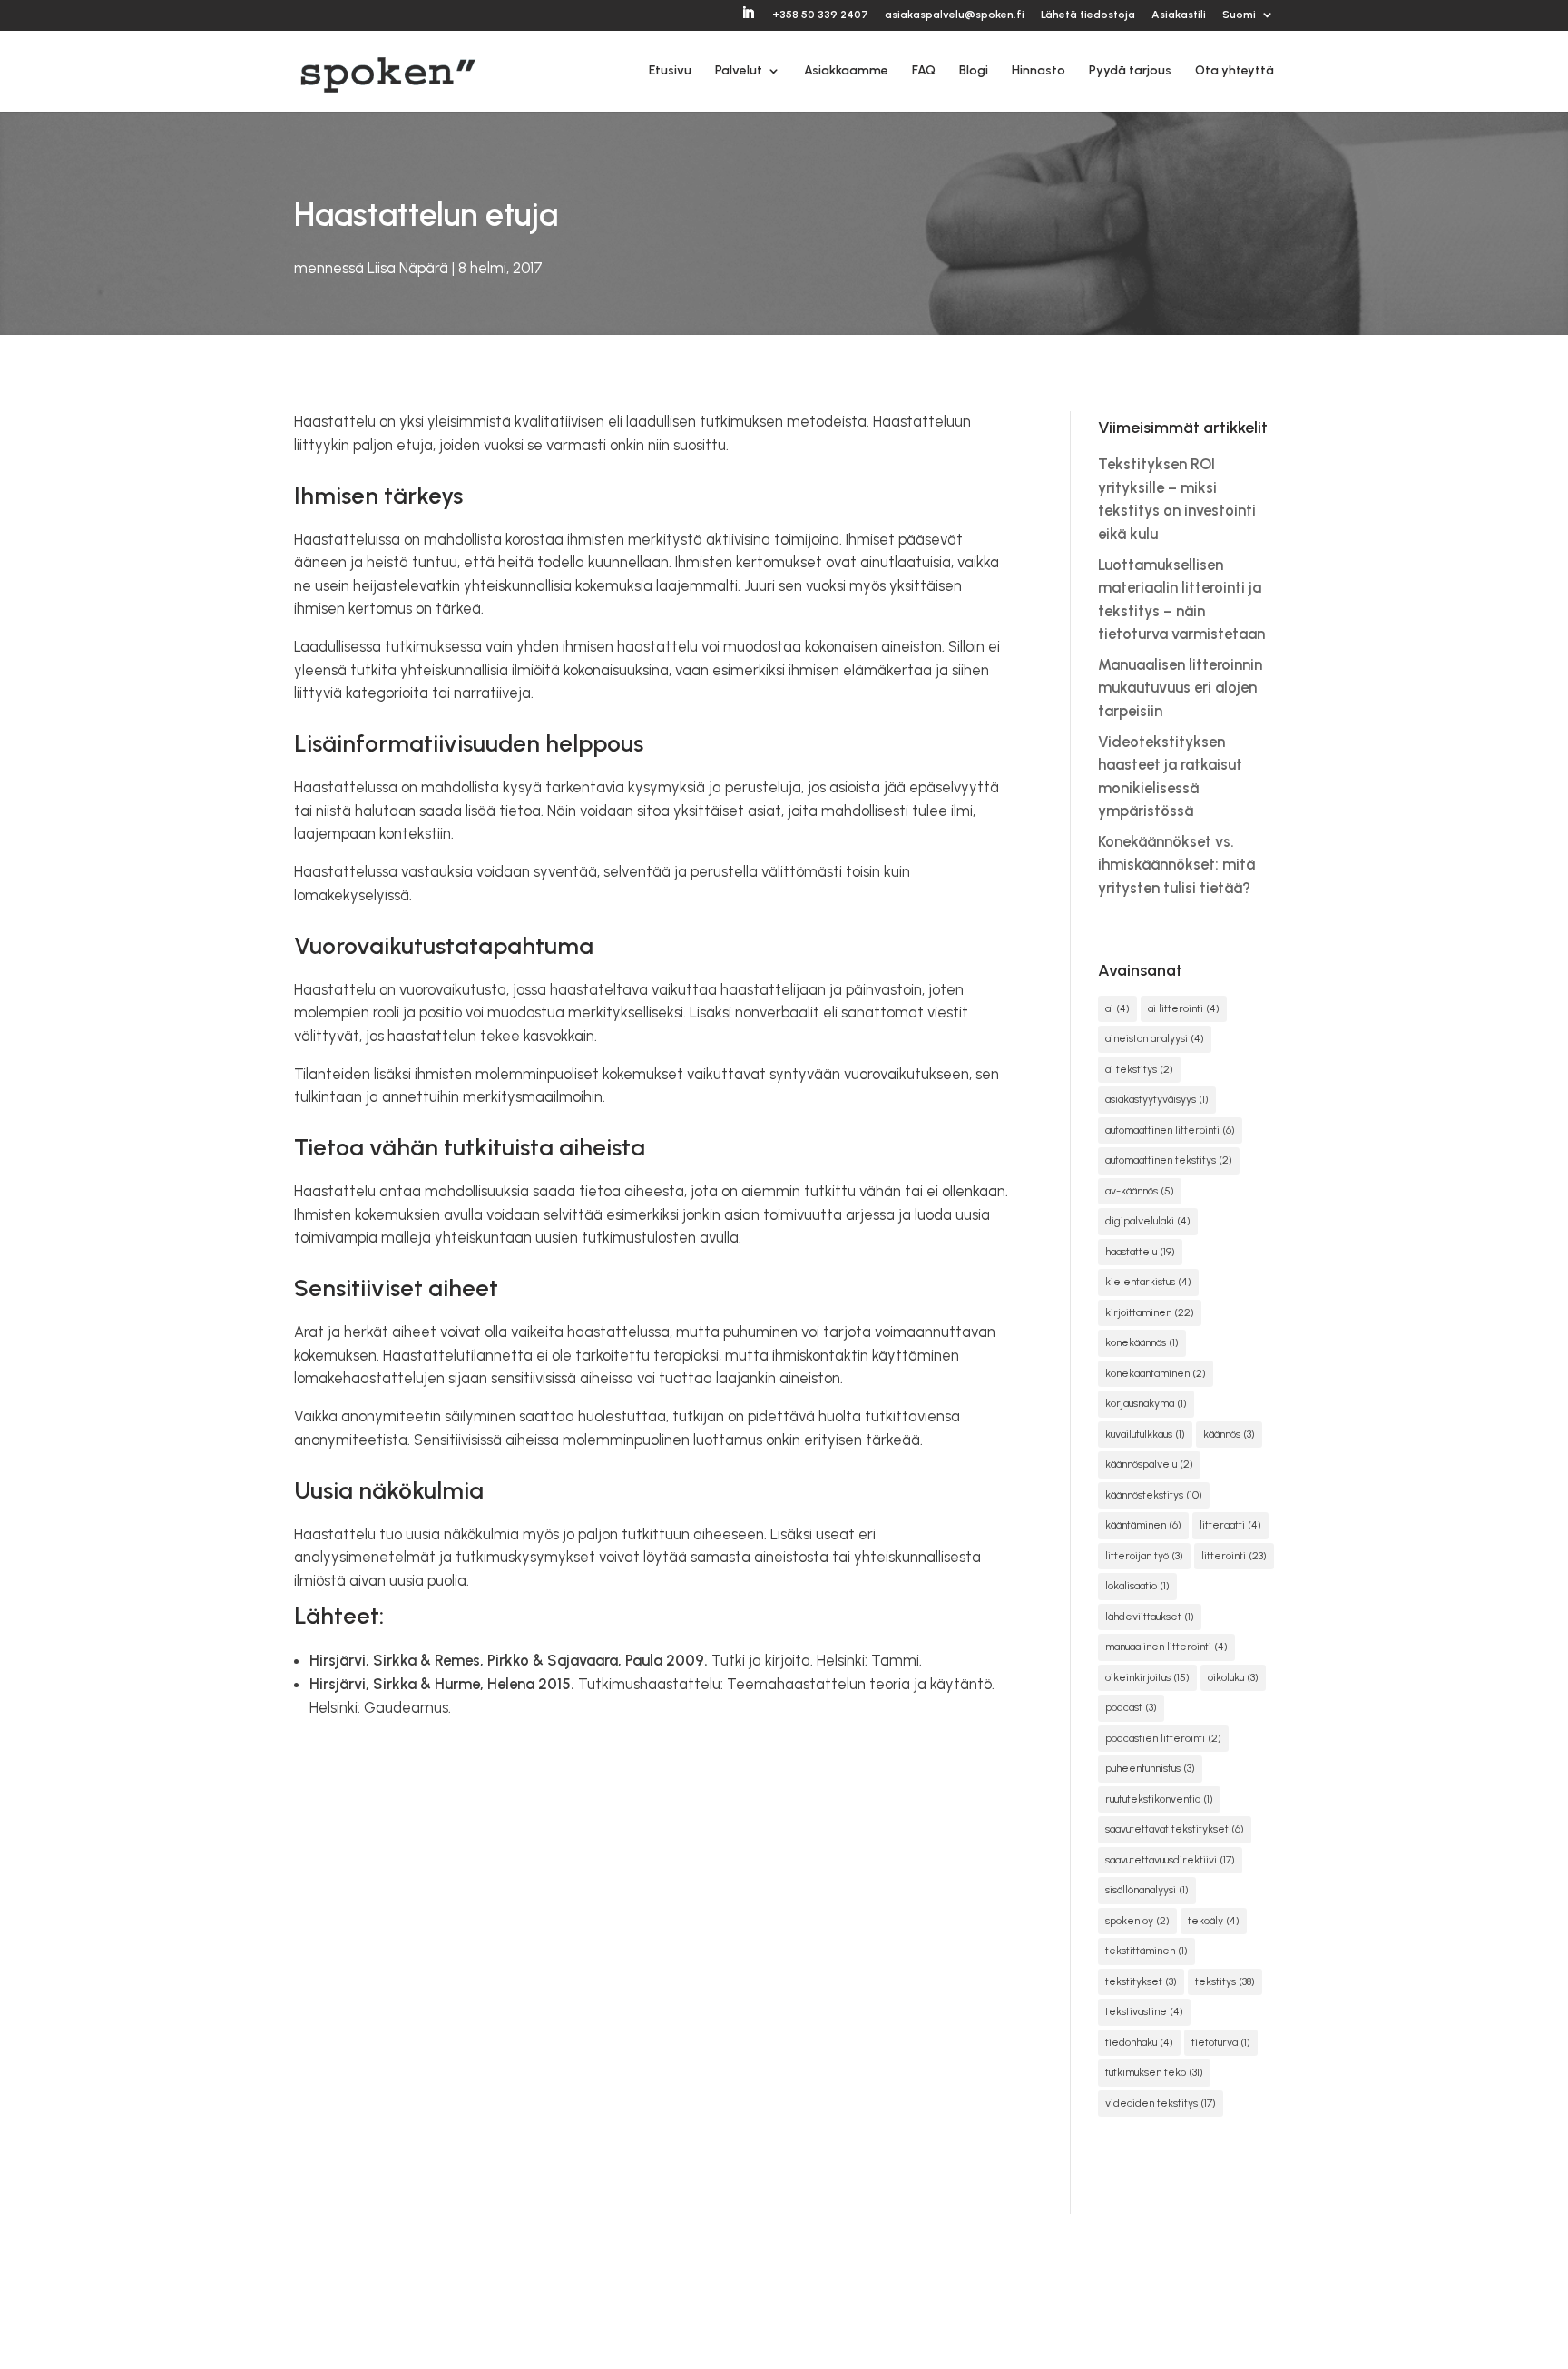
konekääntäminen (1156, 1373)
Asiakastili (1179, 15)
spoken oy (1137, 1921)
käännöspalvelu (1149, 1464)
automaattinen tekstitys (1169, 1160)
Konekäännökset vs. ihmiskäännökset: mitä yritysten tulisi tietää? (1176, 865)
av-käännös (1140, 1191)
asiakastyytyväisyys (1157, 1099)
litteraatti (1230, 1525)
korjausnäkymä (1146, 1403)
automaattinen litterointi (1170, 1130)
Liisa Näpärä (408, 268)
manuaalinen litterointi (1166, 1647)
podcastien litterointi (1163, 1738)
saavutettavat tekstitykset (1175, 1829)
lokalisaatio (1137, 1586)
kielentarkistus (1148, 1282)
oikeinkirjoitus (1147, 1677)
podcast (1131, 1707)
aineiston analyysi (1155, 1038)
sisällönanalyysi (1147, 1890)
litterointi (1234, 1556)
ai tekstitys (1139, 1069)
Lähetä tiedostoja (1088, 15)
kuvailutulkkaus (1145, 1434)
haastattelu (1140, 1252)
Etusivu (670, 71)
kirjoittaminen (1150, 1312)
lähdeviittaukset (1150, 1617)
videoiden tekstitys (1161, 2103)
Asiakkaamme (846, 71)
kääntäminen (1143, 1525)
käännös (1229, 1434)
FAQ (924, 71)
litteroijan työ (1144, 1556)
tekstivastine (1144, 2011)
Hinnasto (1039, 71)
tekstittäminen (1147, 1951)
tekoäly (1214, 1921)
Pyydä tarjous (1130, 71)
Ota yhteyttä (1235, 71)
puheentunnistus (1150, 1768)
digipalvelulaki (1148, 1221)
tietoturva (1221, 2042)
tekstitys (1225, 1981)
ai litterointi (1184, 1008)
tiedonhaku (1139, 2042)
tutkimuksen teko (1154, 2072)
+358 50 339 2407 (820, 15)
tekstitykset (1141, 1981)
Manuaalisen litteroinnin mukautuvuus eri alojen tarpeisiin (1180, 688)
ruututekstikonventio (1159, 1799)
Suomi (1239, 15)
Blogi (974, 71)
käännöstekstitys (1154, 1495)
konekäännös (1142, 1342)
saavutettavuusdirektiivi (1170, 1860)
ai (1117, 1008)
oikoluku (1233, 1677)
